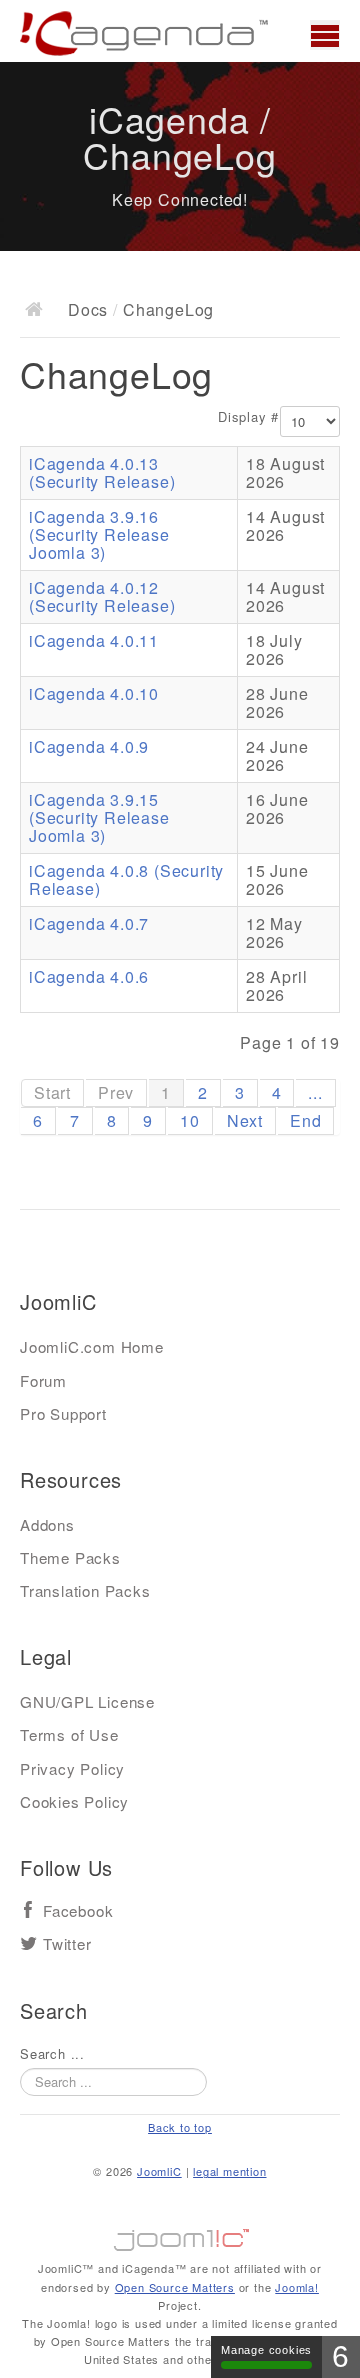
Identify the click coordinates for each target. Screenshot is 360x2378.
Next (245, 1120)
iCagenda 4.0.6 (89, 976)
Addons (47, 1524)
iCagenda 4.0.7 (89, 923)
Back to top (180, 2127)
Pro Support (63, 1413)
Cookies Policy (74, 1801)
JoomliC (159, 2171)
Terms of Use (69, 1734)
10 (190, 1120)
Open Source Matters (175, 2287)
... (315, 1092)
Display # (248, 417)
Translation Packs (85, 1590)
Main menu (325, 35)
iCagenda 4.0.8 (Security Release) (126, 879)
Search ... (52, 2054)
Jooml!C (180, 2235)
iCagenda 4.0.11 (94, 640)
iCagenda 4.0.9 (89, 746)
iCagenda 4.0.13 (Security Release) (102, 472)
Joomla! (297, 2287)
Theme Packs (70, 1557)
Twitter (67, 1944)
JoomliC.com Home (92, 1346)
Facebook (78, 1911)
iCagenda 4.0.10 (94, 693)
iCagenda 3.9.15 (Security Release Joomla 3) (99, 817)
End (305, 1120)
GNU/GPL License (87, 1701)
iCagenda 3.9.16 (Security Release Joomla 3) (99, 534)
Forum (43, 1380)
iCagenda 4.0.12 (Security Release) (102, 596)
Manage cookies (266, 2350)
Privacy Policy (72, 1768)
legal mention (229, 2171)
